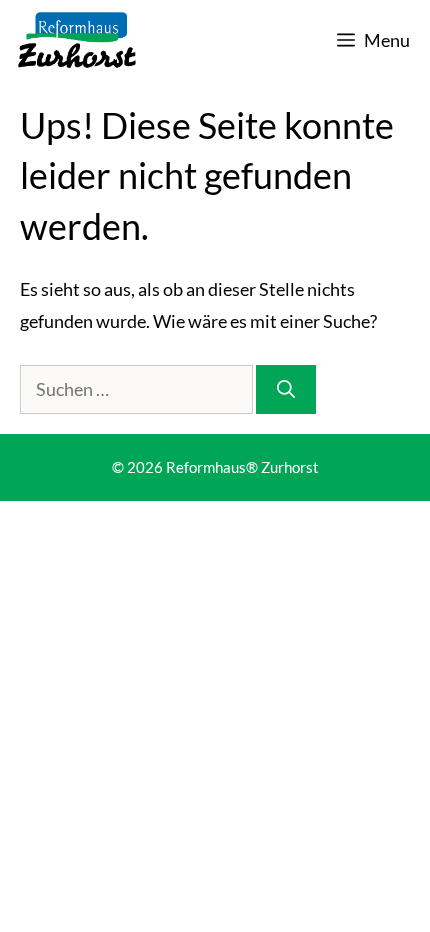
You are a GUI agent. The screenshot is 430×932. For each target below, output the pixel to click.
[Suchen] (286, 389)
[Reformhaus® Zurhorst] (77, 40)
